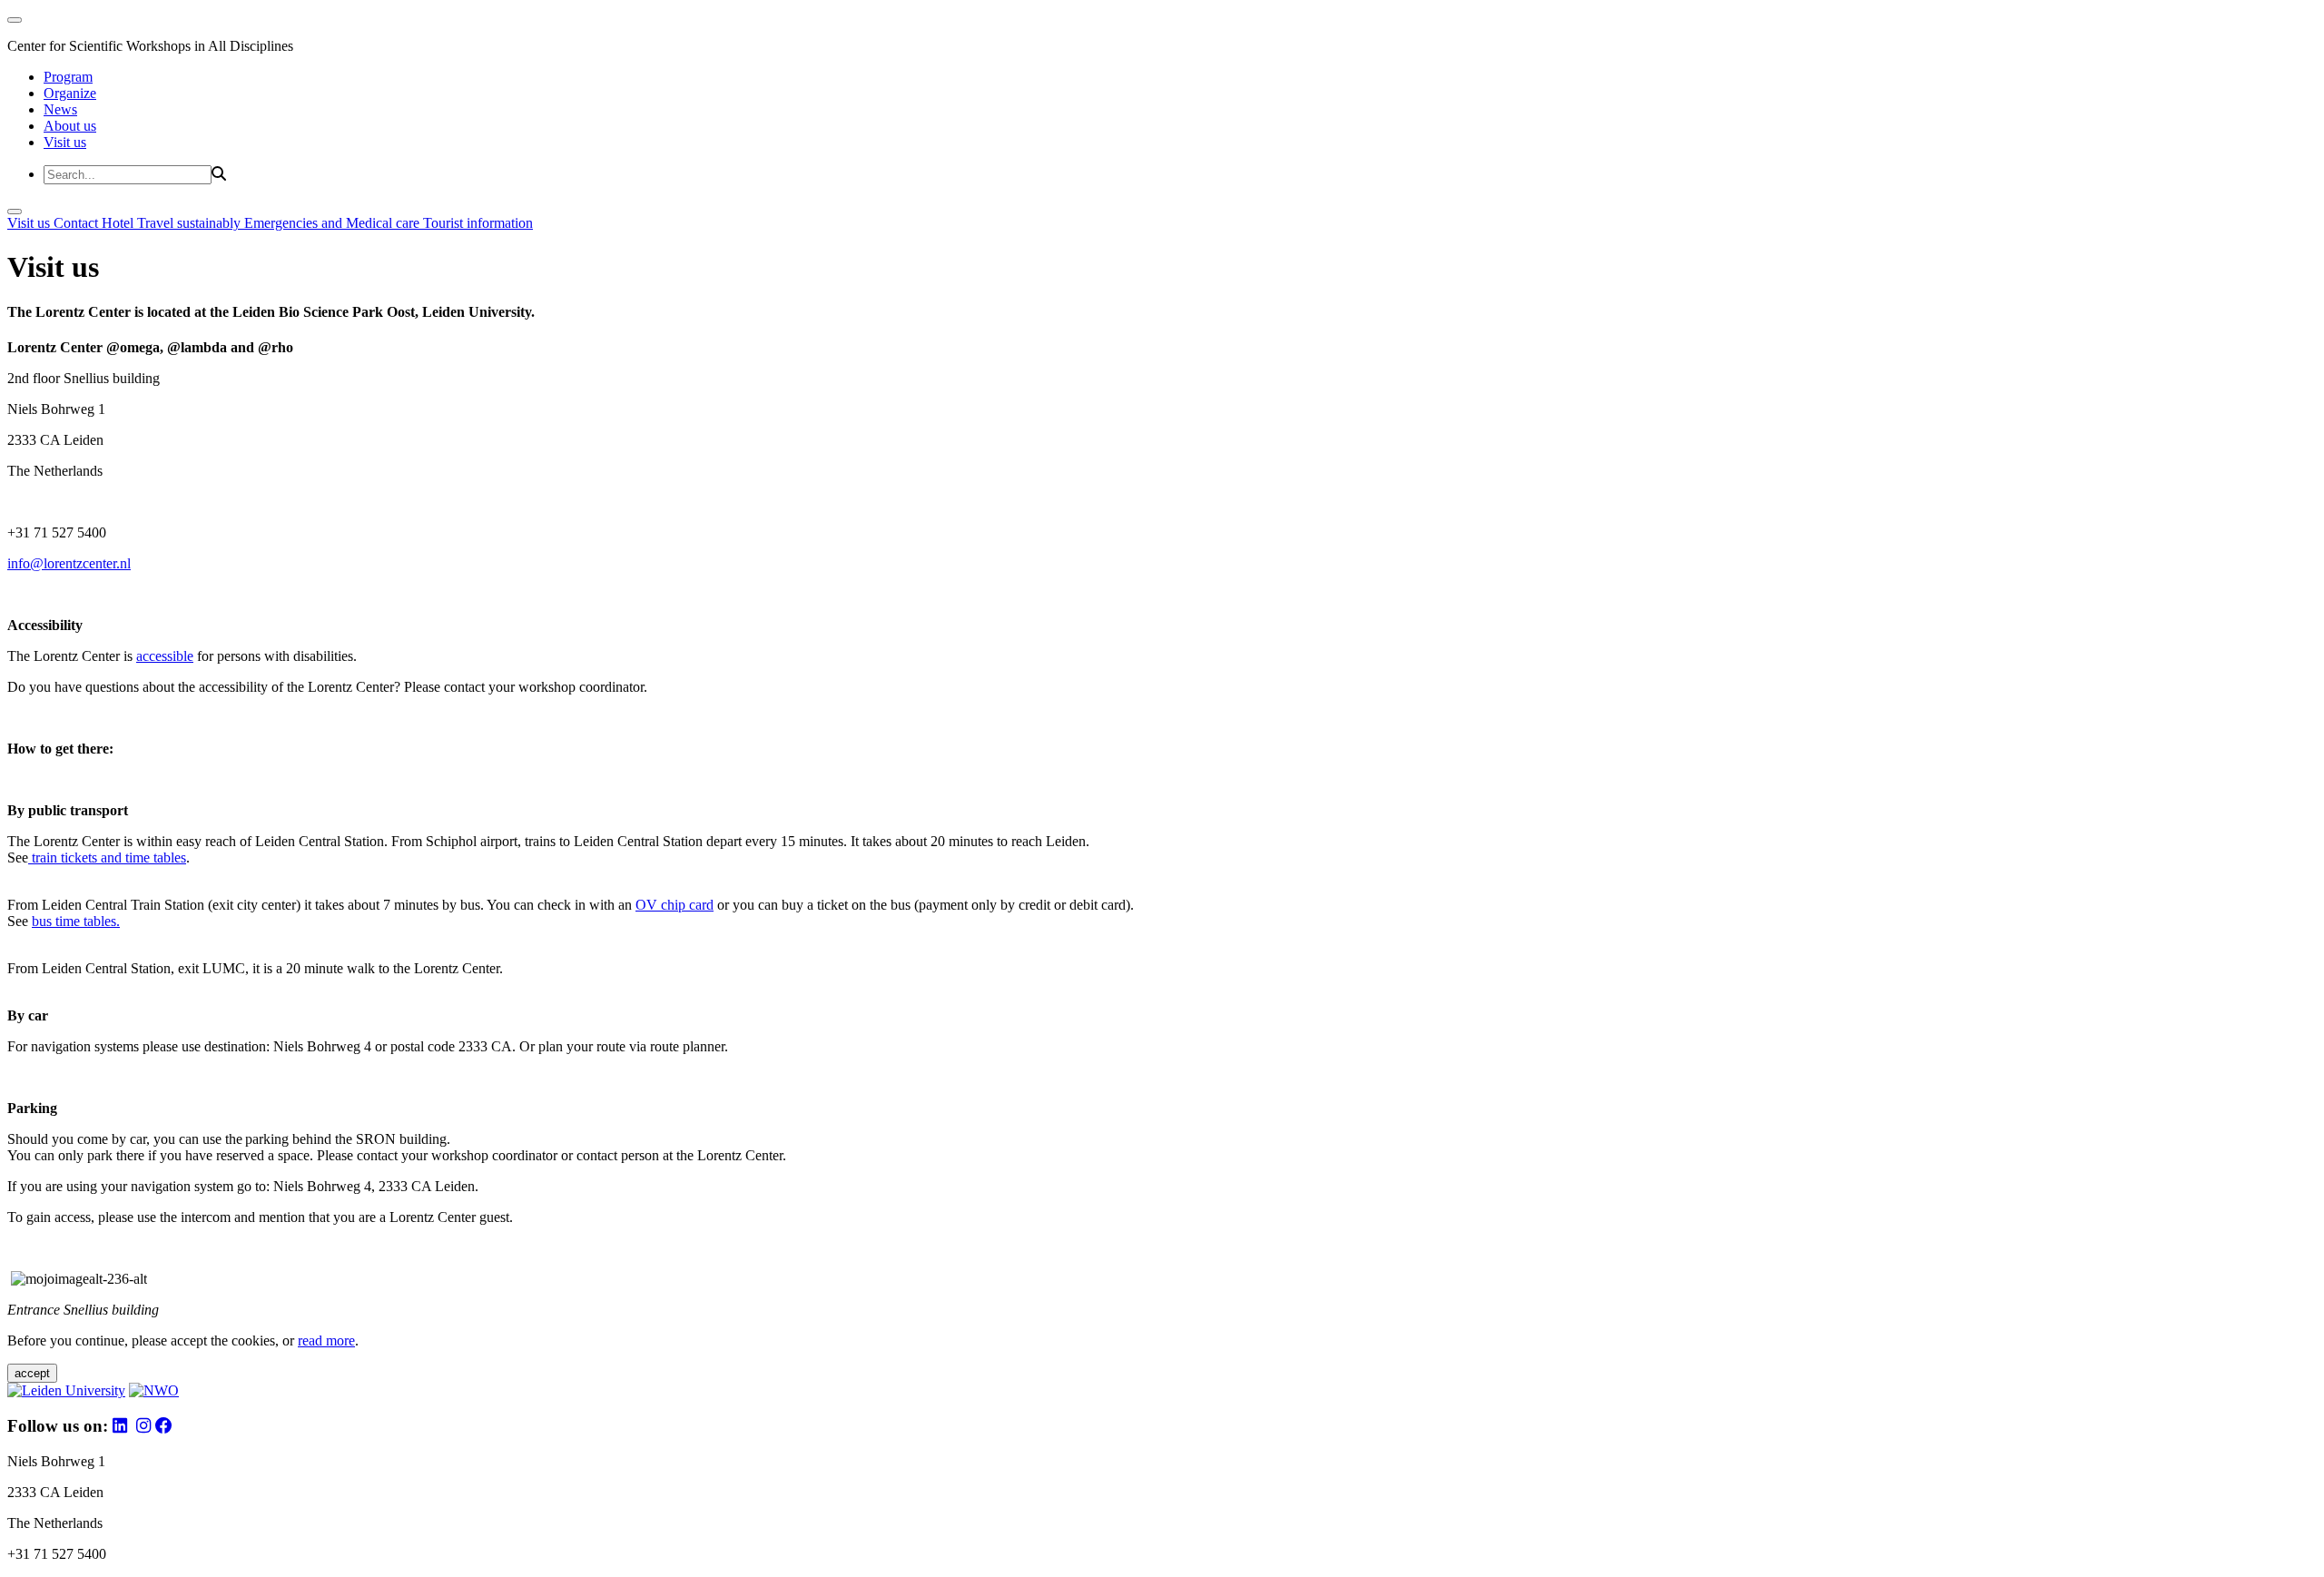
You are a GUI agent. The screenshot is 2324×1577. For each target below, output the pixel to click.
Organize (70, 93)
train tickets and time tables (107, 857)
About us (70, 126)
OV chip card (675, 905)
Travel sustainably (191, 223)
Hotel (119, 223)
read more (326, 1340)
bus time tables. (76, 921)
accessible (165, 656)
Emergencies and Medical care (334, 223)
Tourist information (478, 223)
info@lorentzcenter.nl (69, 563)
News (60, 109)
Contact (78, 223)
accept (32, 1373)
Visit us (65, 142)
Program (68, 77)
